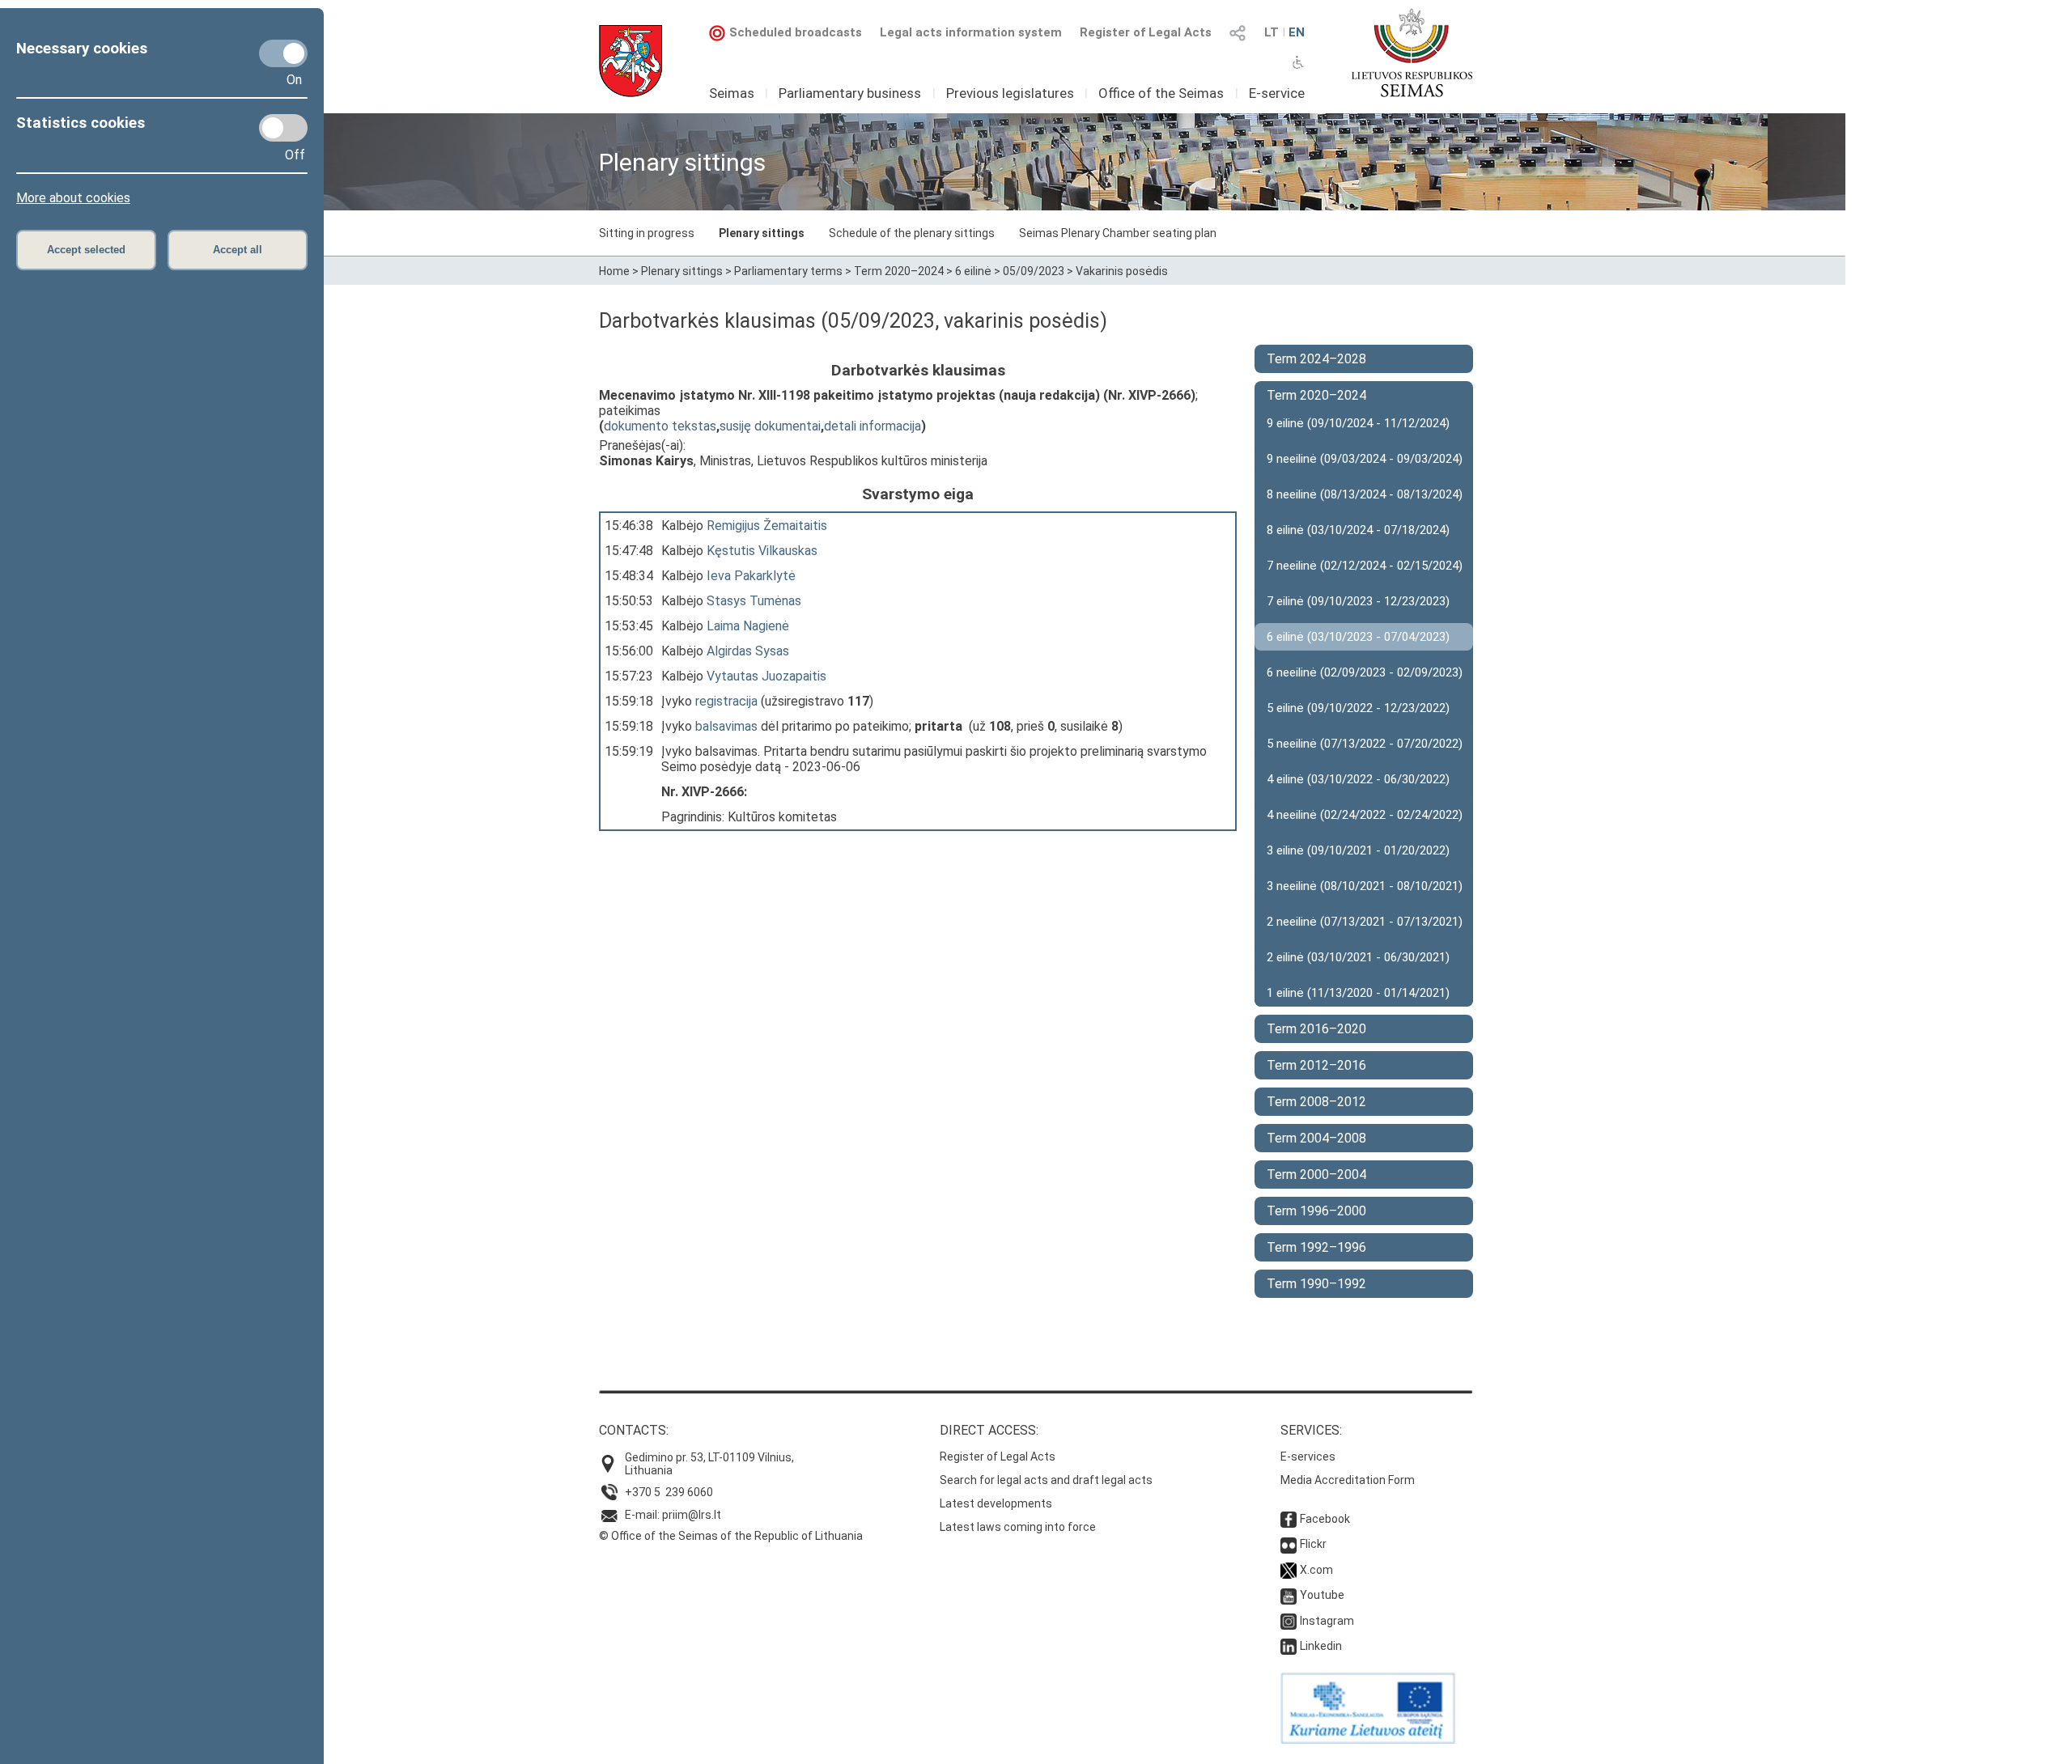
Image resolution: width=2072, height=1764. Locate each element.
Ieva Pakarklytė (751, 576)
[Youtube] (1289, 1595)
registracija (726, 701)
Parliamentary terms (788, 271)
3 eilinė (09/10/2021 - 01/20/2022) (1358, 850)
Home (614, 271)
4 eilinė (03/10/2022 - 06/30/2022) (1358, 779)
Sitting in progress (647, 233)
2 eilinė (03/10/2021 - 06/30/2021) (1358, 957)
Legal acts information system (971, 32)
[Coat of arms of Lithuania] (631, 61)
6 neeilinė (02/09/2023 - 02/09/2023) (1365, 672)
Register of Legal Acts (1146, 32)
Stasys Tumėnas (754, 601)
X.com (1316, 1570)
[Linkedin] (1289, 1646)
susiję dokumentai (770, 426)
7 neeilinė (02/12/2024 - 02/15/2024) (1365, 566)
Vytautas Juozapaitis (766, 676)
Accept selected (86, 250)
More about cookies (73, 198)
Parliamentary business (850, 93)
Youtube (1322, 1595)
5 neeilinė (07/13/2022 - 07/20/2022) (1365, 744)
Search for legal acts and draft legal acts (1046, 1480)
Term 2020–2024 (899, 271)
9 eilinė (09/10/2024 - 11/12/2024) (1358, 423)
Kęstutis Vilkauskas (762, 551)
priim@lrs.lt (692, 1515)
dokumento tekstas (660, 426)
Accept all (238, 250)
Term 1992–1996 (1316, 1247)
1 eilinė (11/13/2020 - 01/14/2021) (1358, 993)
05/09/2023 (1034, 271)
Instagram (1327, 1621)
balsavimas (726, 726)
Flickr (1313, 1544)
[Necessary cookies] (283, 53)
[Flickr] (1289, 1544)
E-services (1308, 1457)
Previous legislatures (1010, 93)
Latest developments (996, 1503)
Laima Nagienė (748, 626)
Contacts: (634, 1430)
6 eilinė (973, 271)
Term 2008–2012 (1316, 1102)
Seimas (732, 93)
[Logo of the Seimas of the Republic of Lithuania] (1412, 53)
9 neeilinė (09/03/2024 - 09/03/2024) (1365, 459)
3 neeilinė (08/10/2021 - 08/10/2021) (1365, 886)
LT (1272, 32)
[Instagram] (1289, 1621)
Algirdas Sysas (748, 651)
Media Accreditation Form (1348, 1480)
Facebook (1325, 1519)
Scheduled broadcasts (796, 32)
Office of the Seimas (1161, 93)
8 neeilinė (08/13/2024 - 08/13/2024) (1365, 494)
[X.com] (1289, 1570)
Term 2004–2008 (1316, 1138)
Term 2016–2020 (1316, 1029)
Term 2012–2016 (1316, 1065)
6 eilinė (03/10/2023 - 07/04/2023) (1358, 637)
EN (1297, 32)
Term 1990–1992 (1316, 1284)
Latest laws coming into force (1018, 1527)
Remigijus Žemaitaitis (767, 526)
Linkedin (1321, 1646)
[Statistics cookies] (283, 128)
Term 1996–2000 (1316, 1211)
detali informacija (873, 426)
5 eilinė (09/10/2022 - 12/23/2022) (1358, 708)
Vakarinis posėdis (1122, 271)
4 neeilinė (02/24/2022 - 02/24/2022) (1365, 815)
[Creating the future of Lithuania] (1368, 1740)
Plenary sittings (762, 233)
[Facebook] (1289, 1519)
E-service (1277, 93)
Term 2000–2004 (1316, 1175)
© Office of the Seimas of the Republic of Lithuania (731, 1536)
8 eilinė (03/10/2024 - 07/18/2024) (1358, 530)
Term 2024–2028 (1316, 359)
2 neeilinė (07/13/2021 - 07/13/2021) (1365, 922)
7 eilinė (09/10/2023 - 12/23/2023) (1358, 601)
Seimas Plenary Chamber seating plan (1118, 233)
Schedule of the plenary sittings (912, 233)
